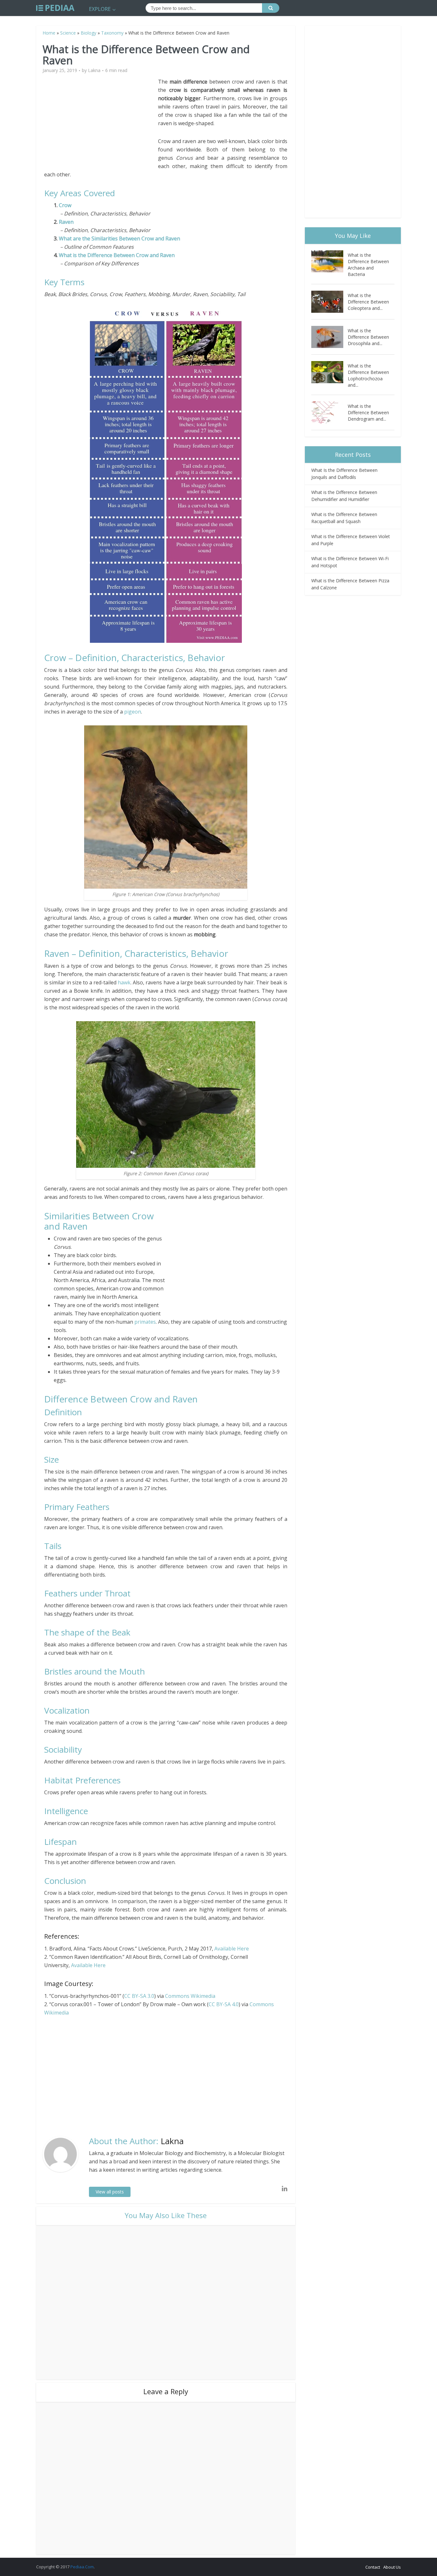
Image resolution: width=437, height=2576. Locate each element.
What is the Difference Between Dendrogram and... (368, 412)
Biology (88, 33)
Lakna (94, 70)
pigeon (133, 712)
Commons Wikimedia (190, 1996)
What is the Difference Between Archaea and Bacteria (368, 265)
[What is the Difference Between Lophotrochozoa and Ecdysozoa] (330, 372)
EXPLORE (100, 9)
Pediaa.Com (82, 2567)
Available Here (232, 1949)
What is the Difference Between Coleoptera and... (368, 302)
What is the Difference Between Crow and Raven (117, 255)
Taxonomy (112, 33)
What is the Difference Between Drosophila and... (368, 337)
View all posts (110, 2192)
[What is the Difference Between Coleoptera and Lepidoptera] (330, 302)
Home (49, 33)
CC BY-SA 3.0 (139, 1996)
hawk (124, 982)
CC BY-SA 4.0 (224, 2004)
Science (68, 33)
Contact (373, 2567)
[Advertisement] (101, 122)
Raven (66, 222)
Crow (65, 205)
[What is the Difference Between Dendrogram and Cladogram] (330, 412)
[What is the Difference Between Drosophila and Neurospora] (330, 337)
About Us (392, 2567)
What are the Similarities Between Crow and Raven (119, 238)
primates (145, 1322)
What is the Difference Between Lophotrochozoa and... (368, 375)
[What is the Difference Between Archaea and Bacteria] (330, 261)
